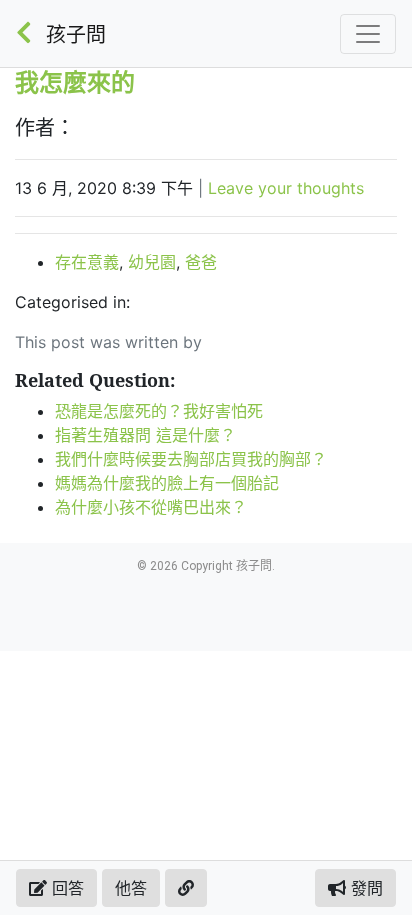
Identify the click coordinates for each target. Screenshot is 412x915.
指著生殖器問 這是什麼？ (145, 435)
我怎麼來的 (75, 81)
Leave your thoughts (286, 188)
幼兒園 (152, 262)
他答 (131, 888)
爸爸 (201, 262)
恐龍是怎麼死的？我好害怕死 (159, 411)
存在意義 (87, 262)
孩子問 (76, 35)
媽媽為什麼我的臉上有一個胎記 (167, 483)
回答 (65, 888)
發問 (364, 888)
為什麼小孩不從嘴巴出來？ (151, 507)
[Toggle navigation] (368, 34)
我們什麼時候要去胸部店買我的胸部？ (191, 459)
